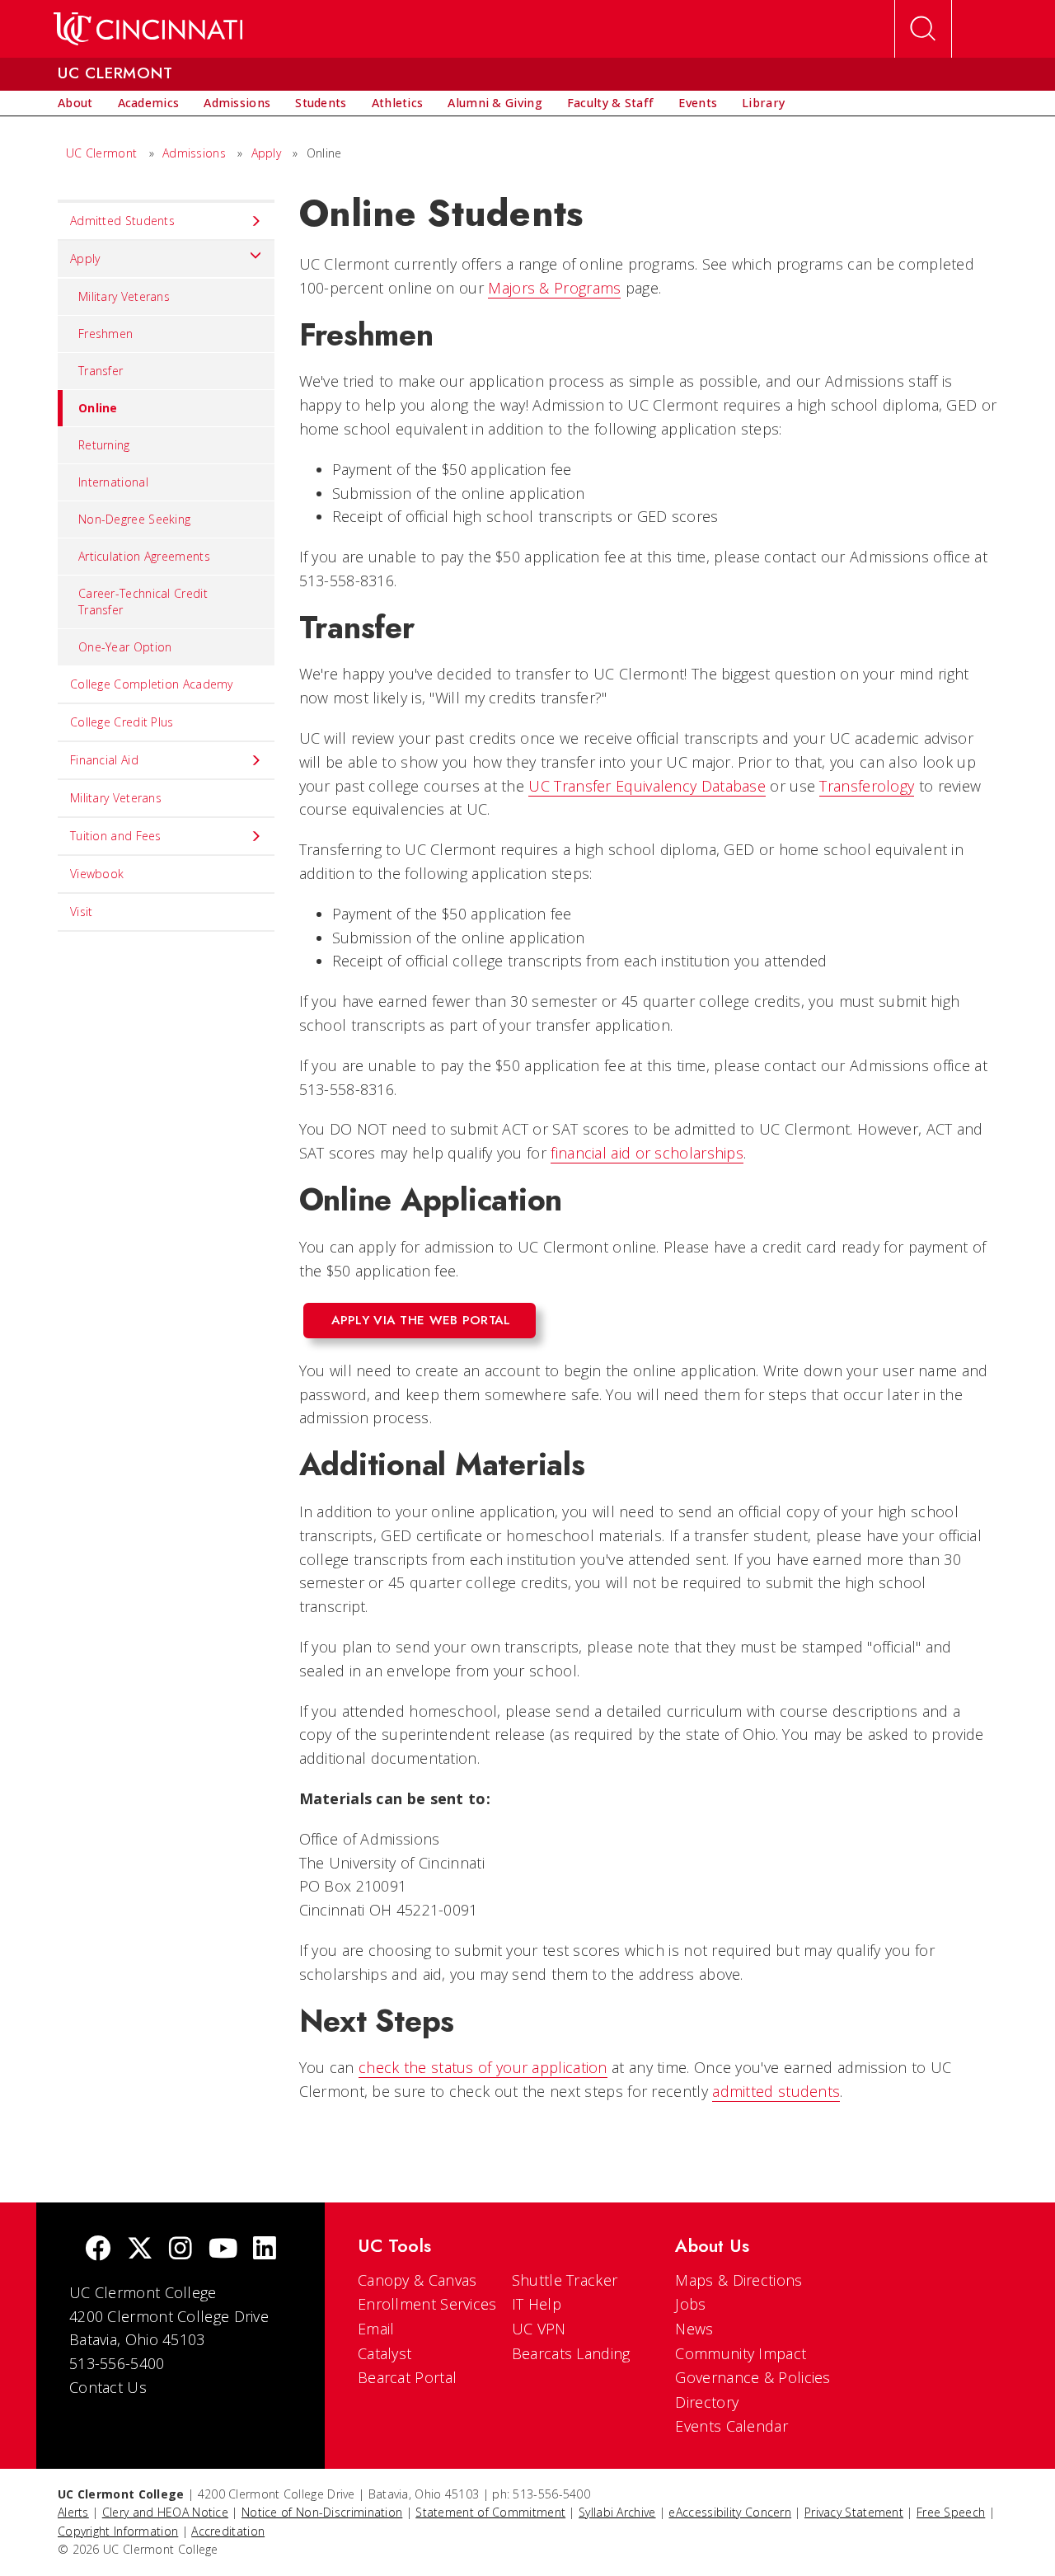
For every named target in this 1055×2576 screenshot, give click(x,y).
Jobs (690, 2304)
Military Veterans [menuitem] (124, 296)
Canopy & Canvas (417, 2280)
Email (376, 2329)
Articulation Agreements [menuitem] (144, 556)
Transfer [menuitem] (101, 371)
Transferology (867, 786)
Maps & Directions (738, 2280)
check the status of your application (483, 2067)
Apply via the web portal (421, 1320)
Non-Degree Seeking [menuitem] (134, 519)
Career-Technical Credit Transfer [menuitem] (143, 602)
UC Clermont (101, 153)
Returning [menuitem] (104, 445)
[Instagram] (181, 2250)
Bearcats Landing (571, 2353)
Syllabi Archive (617, 2512)
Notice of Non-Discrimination (322, 2512)
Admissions (194, 153)
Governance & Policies (753, 2377)
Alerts (73, 2512)
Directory (707, 2402)
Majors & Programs (554, 288)
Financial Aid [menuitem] (104, 760)
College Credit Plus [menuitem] (122, 722)
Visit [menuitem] (82, 912)
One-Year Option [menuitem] (125, 647)
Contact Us (108, 2387)
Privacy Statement (854, 2512)
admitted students (776, 2091)
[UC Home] (148, 29)
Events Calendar (731, 2426)
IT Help (537, 2304)
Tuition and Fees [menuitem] (116, 836)
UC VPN (539, 2329)
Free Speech (951, 2512)
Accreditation (228, 2531)
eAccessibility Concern (730, 2512)
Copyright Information (118, 2531)
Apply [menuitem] (85, 259)
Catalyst (384, 2353)
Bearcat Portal (407, 2377)
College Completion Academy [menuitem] (152, 684)
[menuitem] (75, 103)
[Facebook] (98, 2250)
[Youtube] (223, 2250)
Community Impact (741, 2353)
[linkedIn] (265, 2250)
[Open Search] (923, 29)
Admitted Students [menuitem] (122, 221)
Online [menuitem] (98, 408)
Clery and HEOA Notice (165, 2512)
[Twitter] (140, 2250)
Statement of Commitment (490, 2512)
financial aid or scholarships (647, 1153)
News (694, 2329)
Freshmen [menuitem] (105, 334)
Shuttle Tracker (565, 2280)
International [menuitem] (113, 482)
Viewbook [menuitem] (97, 874)
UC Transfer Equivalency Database (647, 786)
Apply (267, 153)
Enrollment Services (427, 2304)
